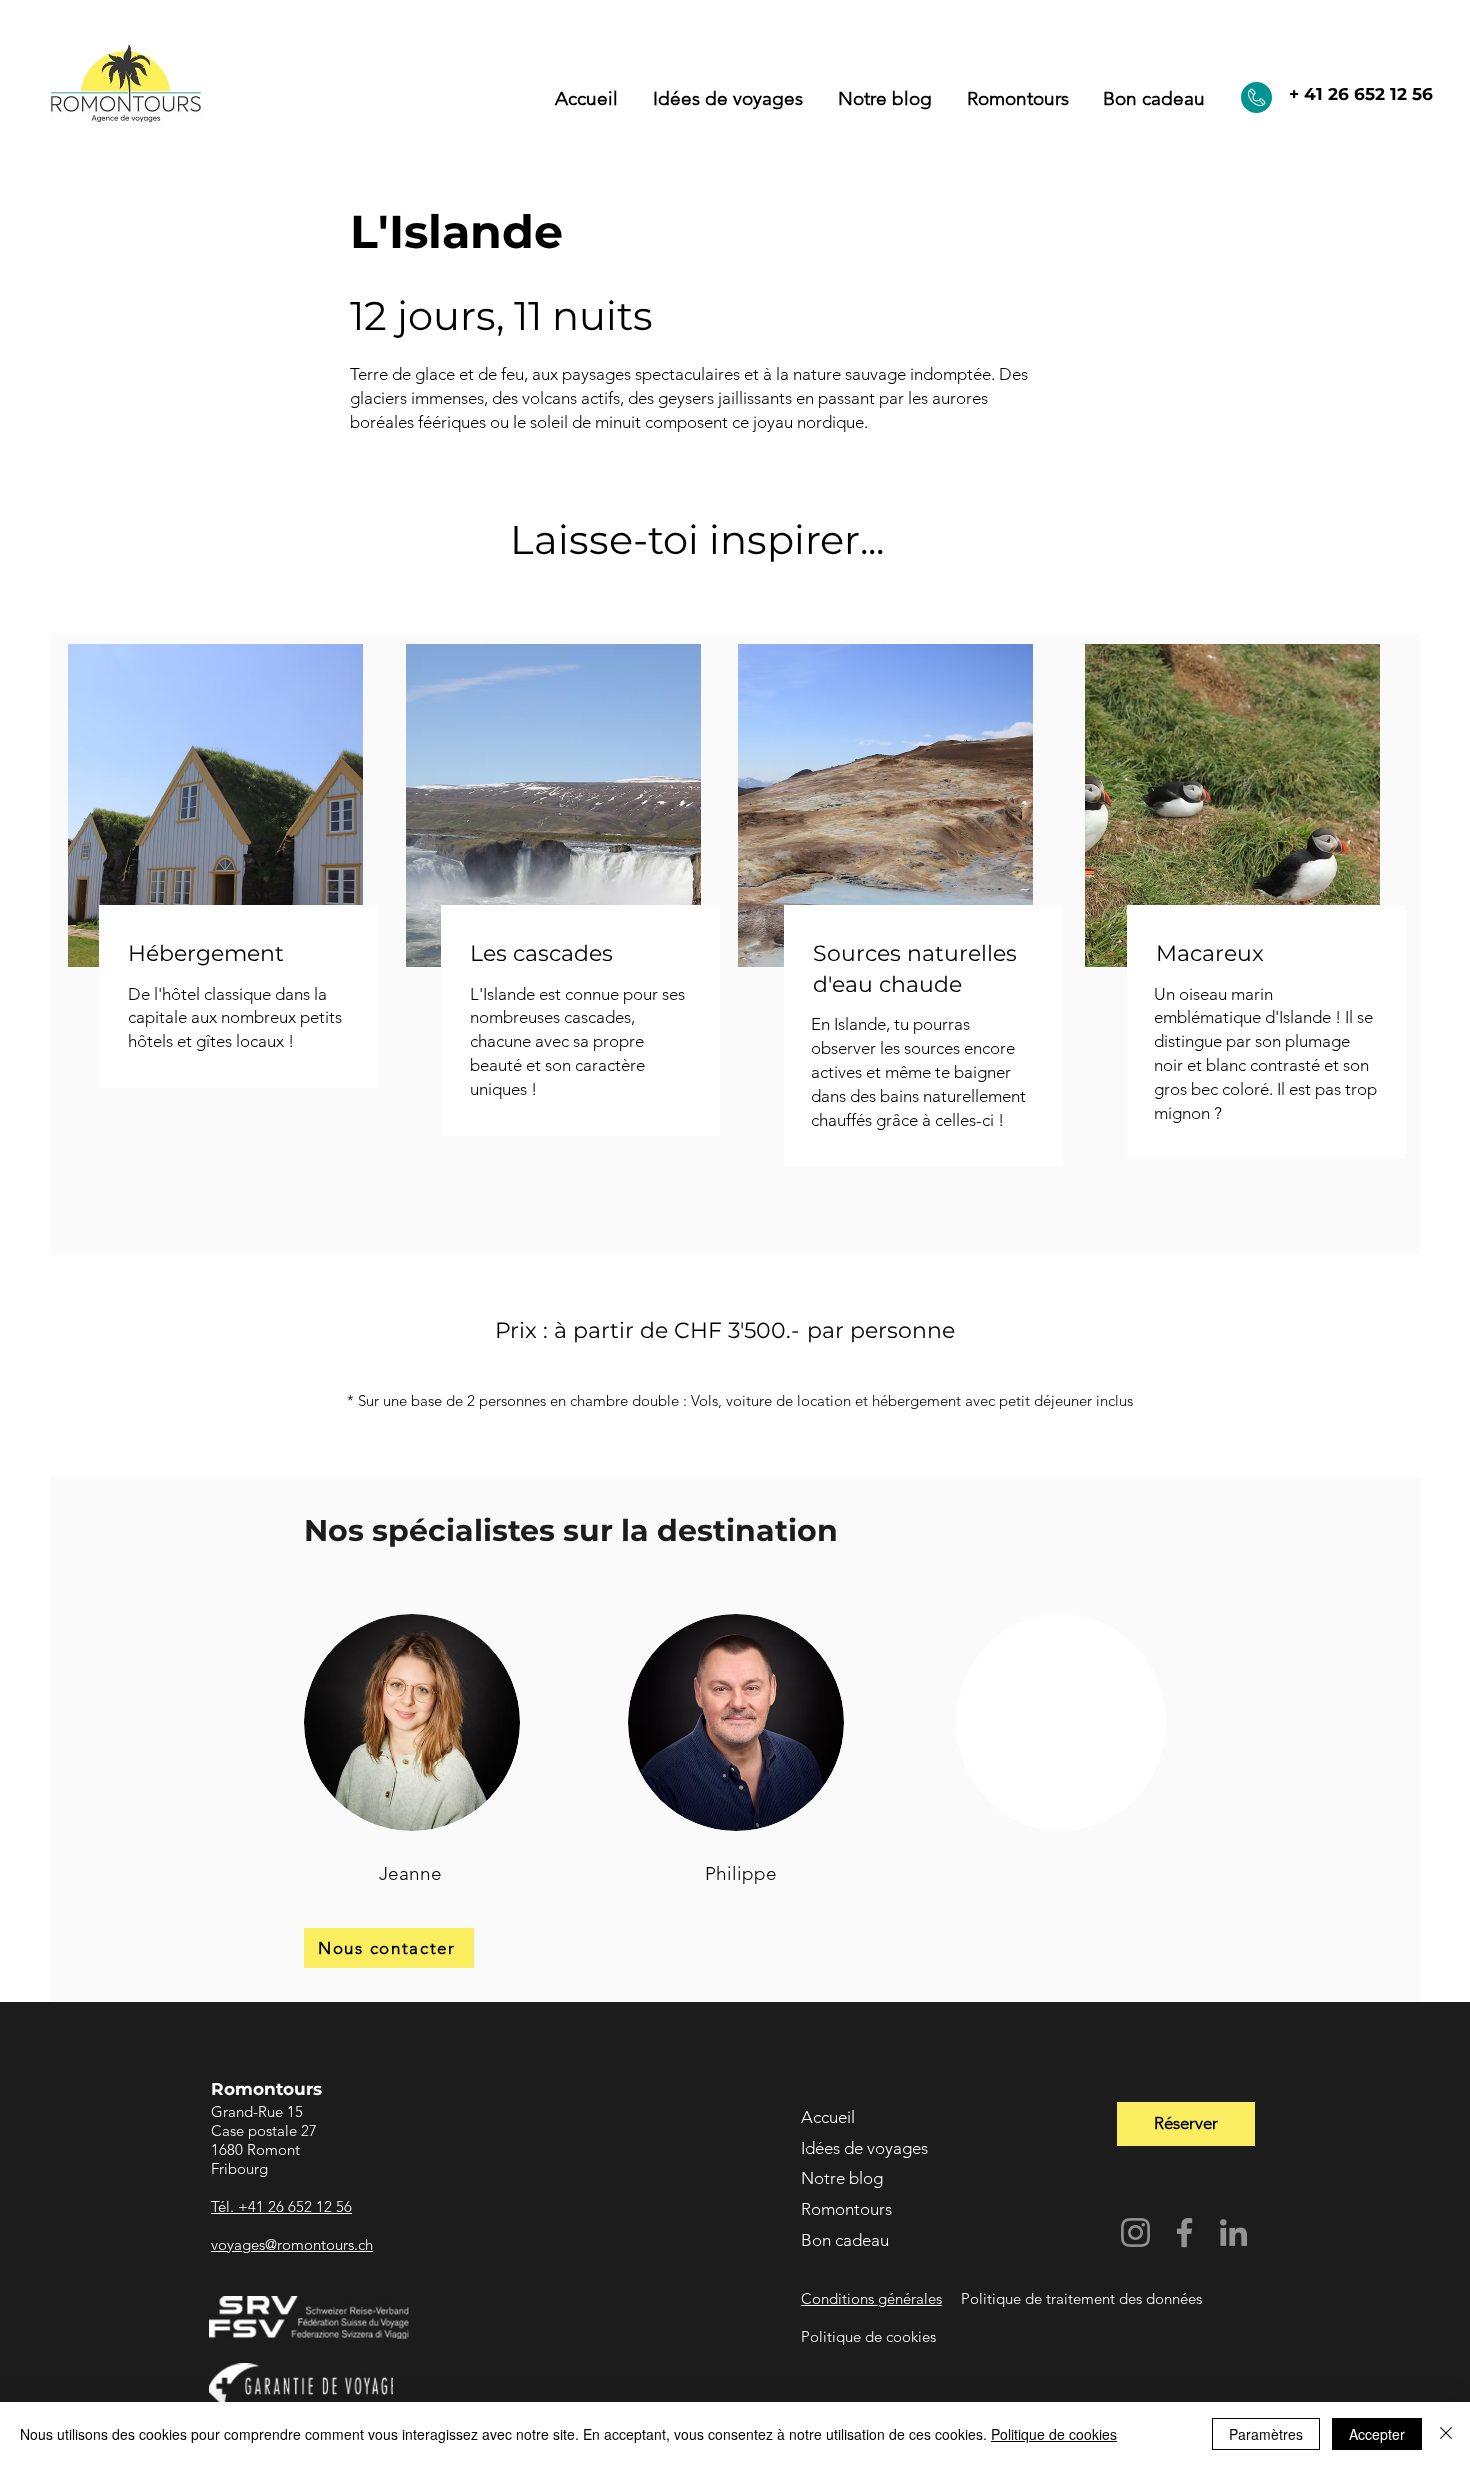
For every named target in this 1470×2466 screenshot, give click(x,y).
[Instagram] (1135, 2232)
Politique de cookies (1054, 2434)
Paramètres (1266, 2434)
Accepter (1377, 2434)
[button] (1017, 99)
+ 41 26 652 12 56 (1361, 94)
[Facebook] (1184, 2232)
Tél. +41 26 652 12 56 (281, 2206)
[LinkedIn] (1233, 2232)
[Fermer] (1446, 2434)
